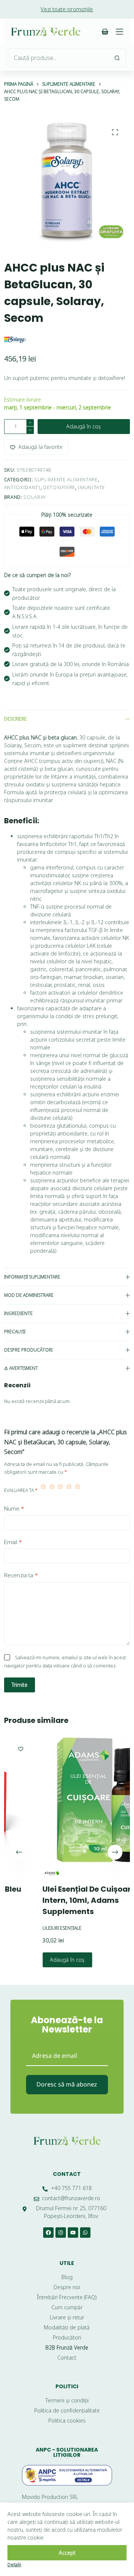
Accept (67, 2553)
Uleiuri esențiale (35, 1928)
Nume (14, 1508)
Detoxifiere (59, 487)
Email (13, 1542)
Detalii (14, 2564)
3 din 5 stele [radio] (60, 1490)
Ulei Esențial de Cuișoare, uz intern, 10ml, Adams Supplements (68, 1900)
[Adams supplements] (24, 1873)
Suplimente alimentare (66, 479)
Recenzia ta (21, 1575)
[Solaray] (15, 339)
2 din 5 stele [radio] (52, 1490)
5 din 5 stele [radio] (78, 1490)
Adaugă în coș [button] (40, 1960)
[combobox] (58, 58)
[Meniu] (119, 32)
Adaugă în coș (84, 426)
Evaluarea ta (21, 1490)
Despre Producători (28, 1350)
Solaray (35, 497)
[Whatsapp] (85, 2233)
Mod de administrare (29, 1295)
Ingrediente (18, 1313)
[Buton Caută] (117, 58)
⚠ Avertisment (21, 1368)
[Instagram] (61, 2233)
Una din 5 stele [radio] (43, 1490)
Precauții (15, 1332)
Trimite (20, 1685)
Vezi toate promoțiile (67, 9)
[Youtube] (73, 2233)
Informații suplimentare (32, 1277)
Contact (67, 2174)
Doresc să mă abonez (67, 2084)
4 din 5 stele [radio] (69, 1490)
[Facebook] (48, 2233)
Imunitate (91, 487)
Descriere (15, 719)
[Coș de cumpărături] (105, 32)
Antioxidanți (22, 487)
